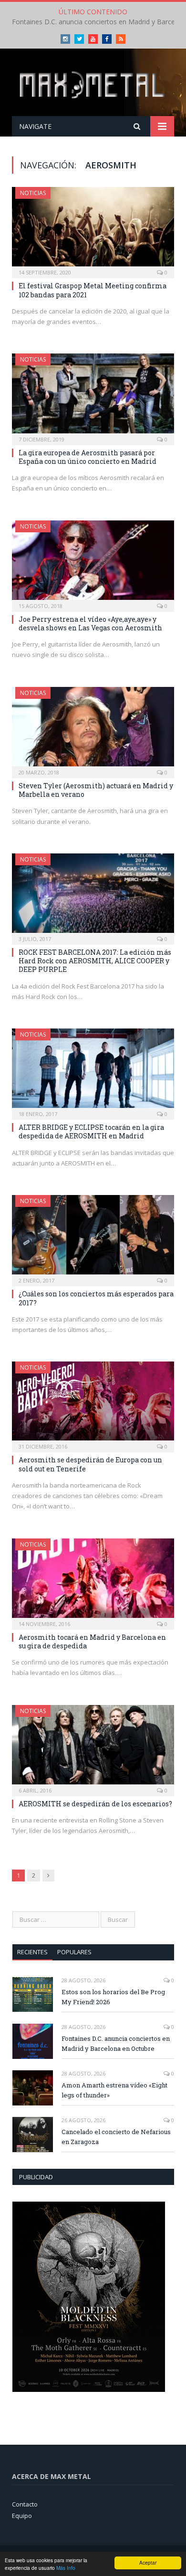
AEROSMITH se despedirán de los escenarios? (95, 1804)
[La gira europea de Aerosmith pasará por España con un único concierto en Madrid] (93, 396)
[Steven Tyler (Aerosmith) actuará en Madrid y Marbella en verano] (93, 730)
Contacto (25, 2504)
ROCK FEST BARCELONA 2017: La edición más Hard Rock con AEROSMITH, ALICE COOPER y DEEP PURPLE (95, 961)
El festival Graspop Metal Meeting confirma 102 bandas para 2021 (93, 290)
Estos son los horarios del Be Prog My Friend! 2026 (113, 1997)
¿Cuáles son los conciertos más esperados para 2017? (96, 1298)
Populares (74, 1952)
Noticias (33, 193)
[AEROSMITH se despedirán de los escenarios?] (93, 1748)
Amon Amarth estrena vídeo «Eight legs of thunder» (114, 2090)
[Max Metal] (93, 84)
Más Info (66, 2568)
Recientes (32, 1952)
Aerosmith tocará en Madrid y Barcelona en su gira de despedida (92, 1641)
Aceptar (148, 2562)
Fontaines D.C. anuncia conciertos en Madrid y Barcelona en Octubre (116, 2043)
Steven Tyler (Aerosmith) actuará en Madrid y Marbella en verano (96, 790)
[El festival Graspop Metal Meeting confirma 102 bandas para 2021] (93, 230)
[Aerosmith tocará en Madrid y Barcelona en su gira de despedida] (93, 1581)
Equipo (22, 2516)
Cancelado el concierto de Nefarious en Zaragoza (116, 2137)
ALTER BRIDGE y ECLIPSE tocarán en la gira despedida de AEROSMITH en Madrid (91, 1131)
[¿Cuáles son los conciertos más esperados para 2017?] (93, 1238)
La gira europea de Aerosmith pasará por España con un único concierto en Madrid (88, 457)
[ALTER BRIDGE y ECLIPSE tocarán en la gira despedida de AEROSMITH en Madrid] (93, 1071)
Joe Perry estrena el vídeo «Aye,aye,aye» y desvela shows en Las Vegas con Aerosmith (90, 623)
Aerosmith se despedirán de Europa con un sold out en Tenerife (90, 1464)
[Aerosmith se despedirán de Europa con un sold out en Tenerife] (93, 1404)
